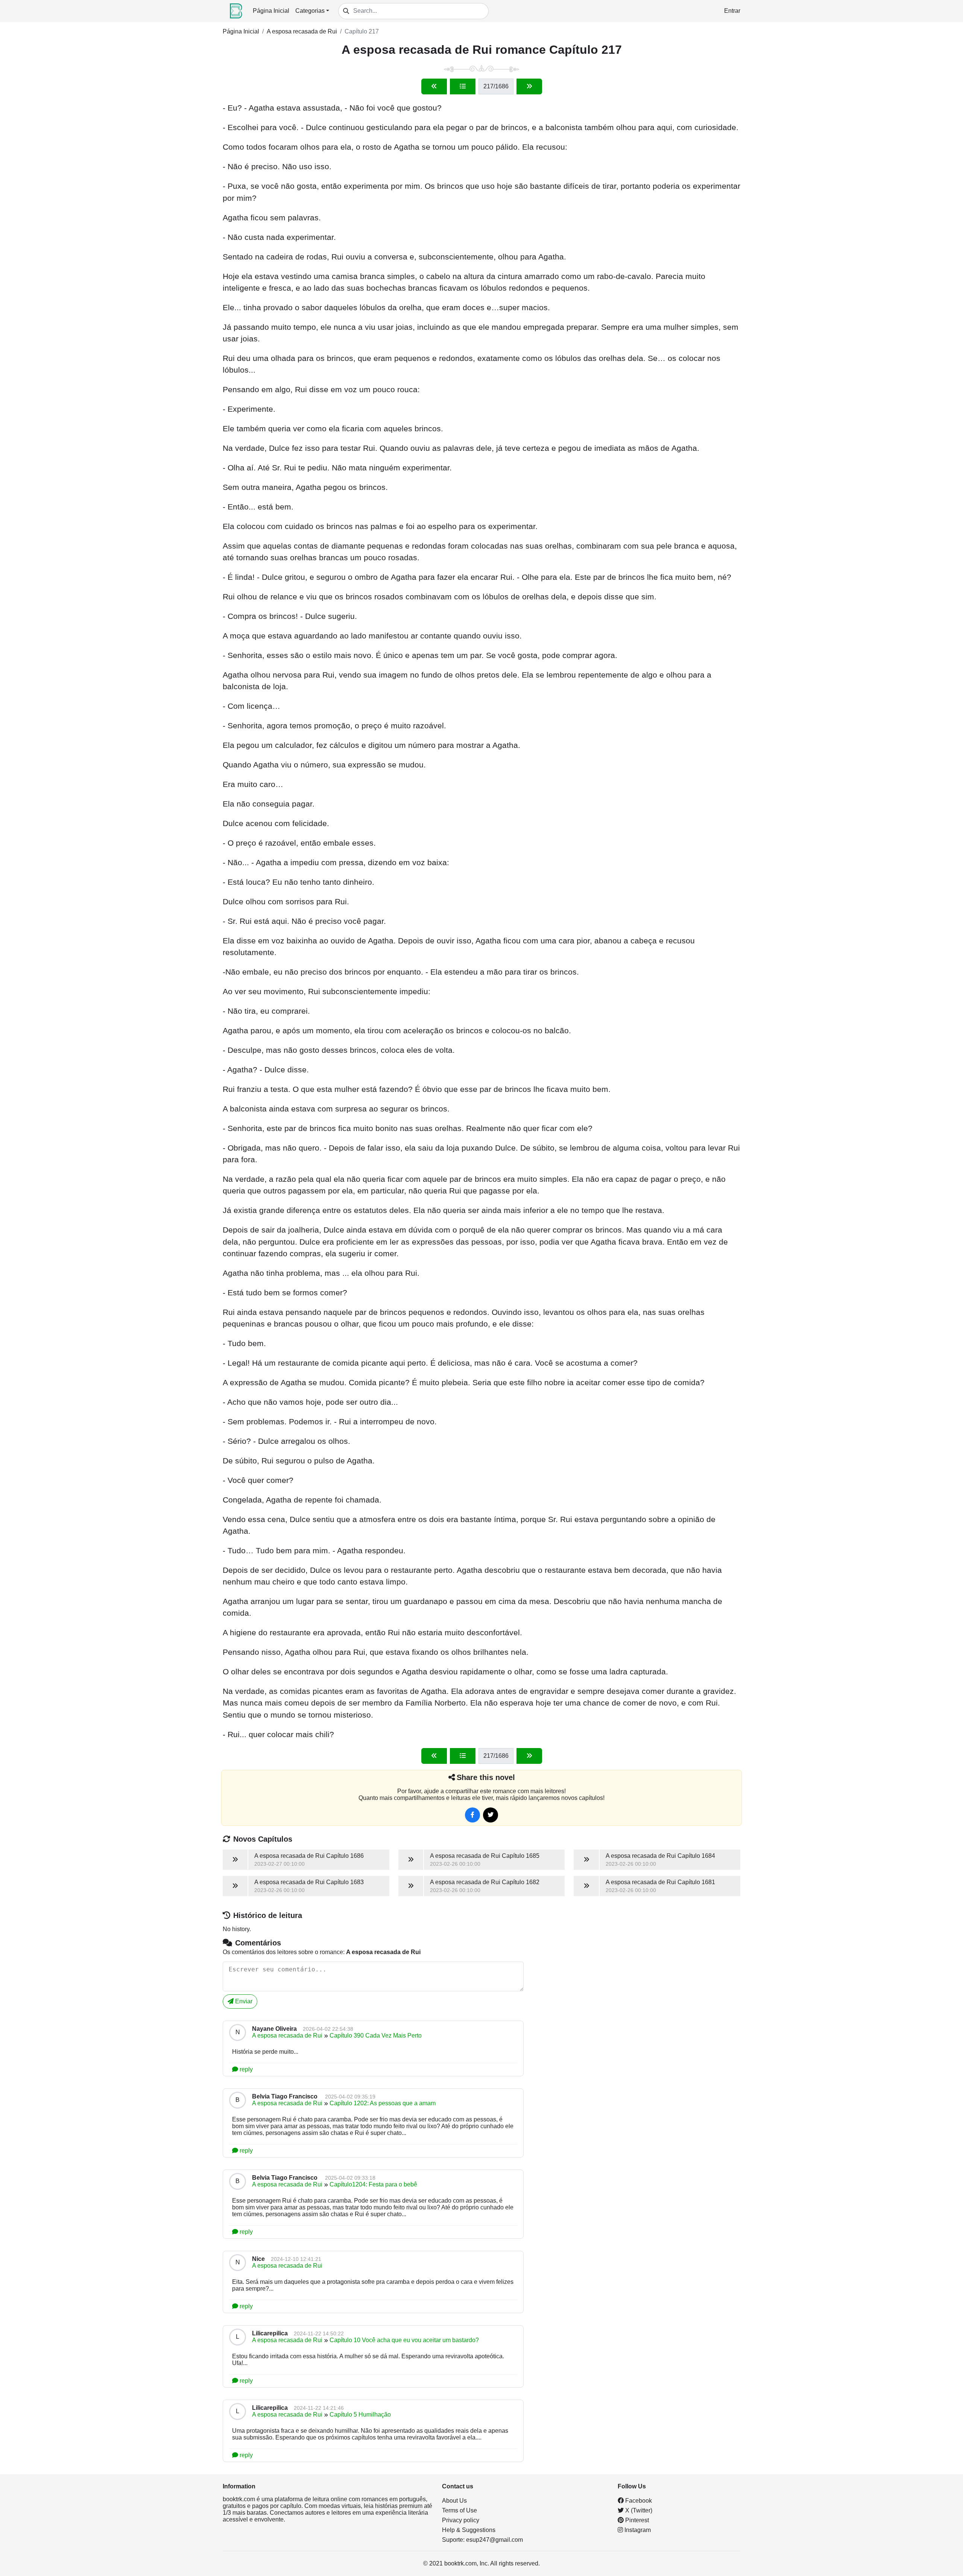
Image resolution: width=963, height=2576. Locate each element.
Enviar (243, 2001)
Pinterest (636, 2520)
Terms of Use (459, 2510)
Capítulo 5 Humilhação (360, 2415)
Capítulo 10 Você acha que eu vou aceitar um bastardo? (404, 2340)
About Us (454, 2501)
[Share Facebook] (472, 1815)
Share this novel (486, 1777)
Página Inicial (271, 11)
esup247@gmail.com (494, 2540)
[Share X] (491, 1815)
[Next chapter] (529, 86)
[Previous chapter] (434, 86)
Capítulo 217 (362, 31)
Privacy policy (461, 2520)
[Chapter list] (463, 86)
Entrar (732, 11)
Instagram (637, 2530)
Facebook (638, 2501)
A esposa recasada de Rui (302, 31)
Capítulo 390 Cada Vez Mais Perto (376, 2035)
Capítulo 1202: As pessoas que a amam (383, 2103)
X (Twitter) (638, 2510)
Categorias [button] (310, 11)
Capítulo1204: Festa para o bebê (373, 2184)
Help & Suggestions (469, 2530)
